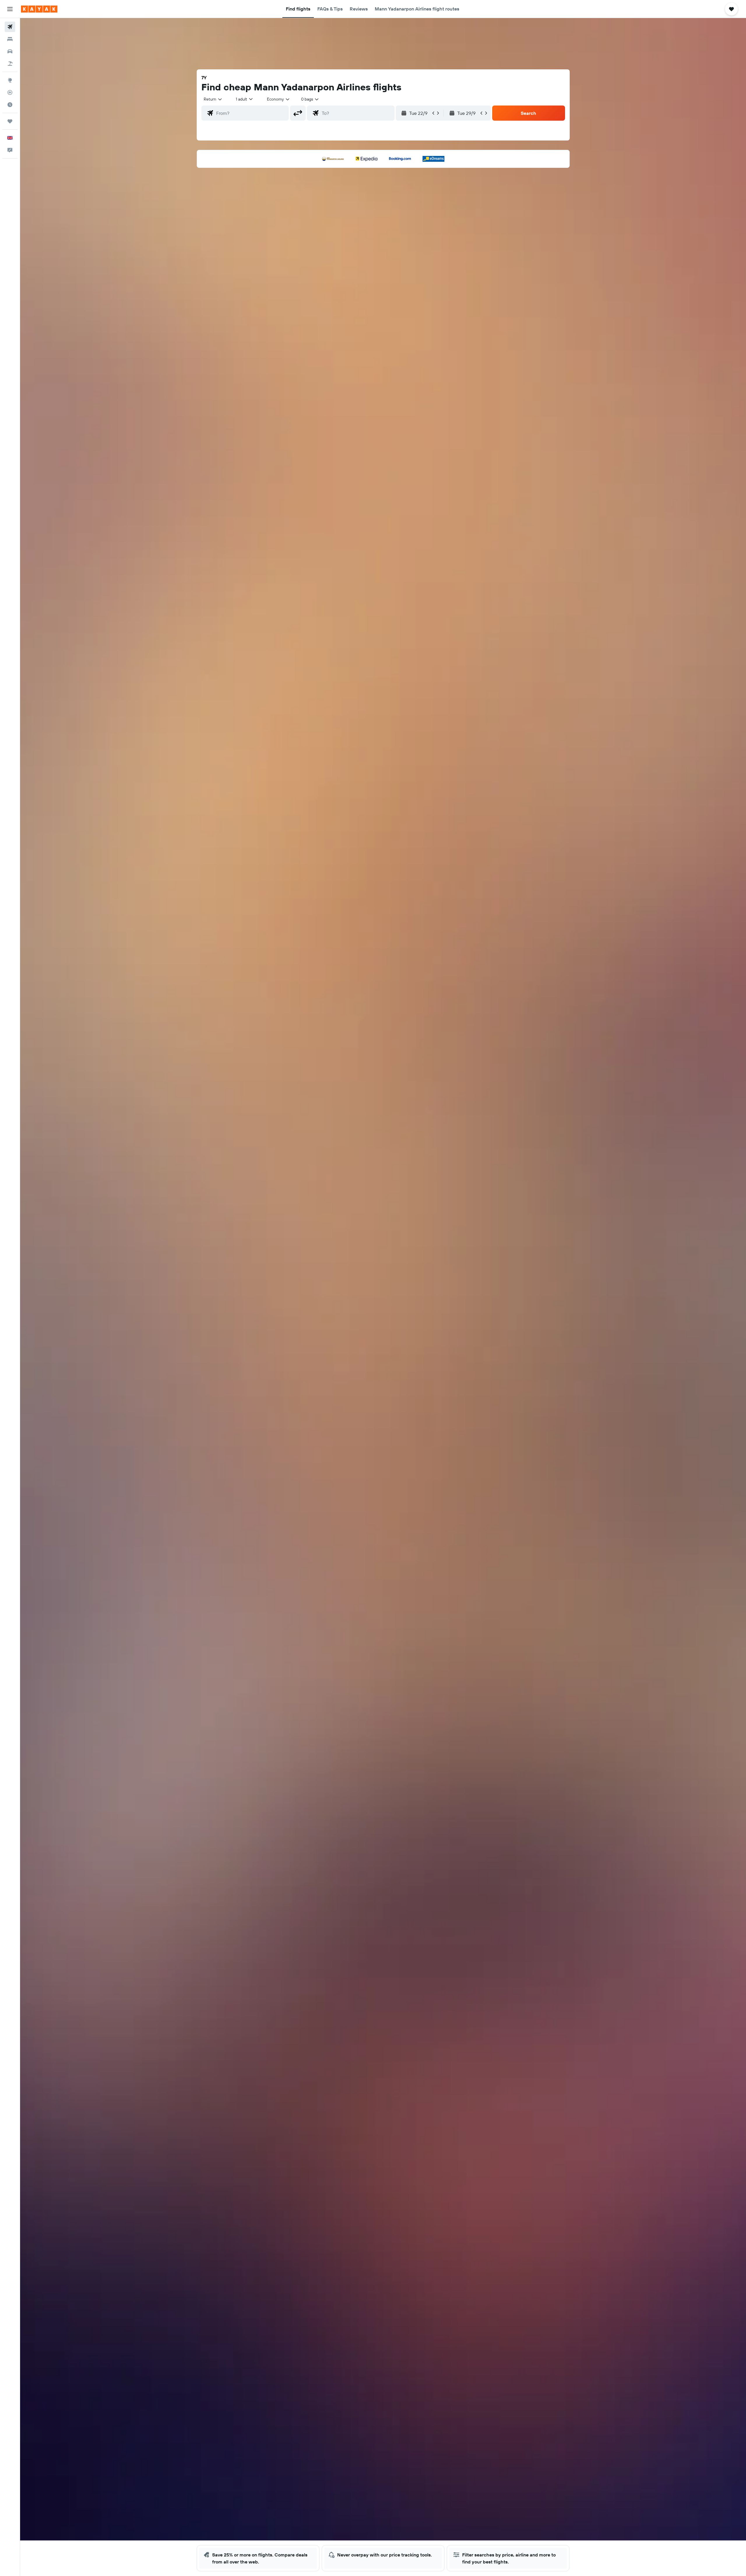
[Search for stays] (10, 39)
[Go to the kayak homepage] (39, 9)
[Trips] (10, 121)
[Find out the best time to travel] (10, 105)
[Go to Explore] (10, 80)
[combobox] (213, 99)
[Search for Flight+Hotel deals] (10, 64)
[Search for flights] (10, 27)
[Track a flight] (10, 92)
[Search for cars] (10, 51)
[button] (10, 9)
